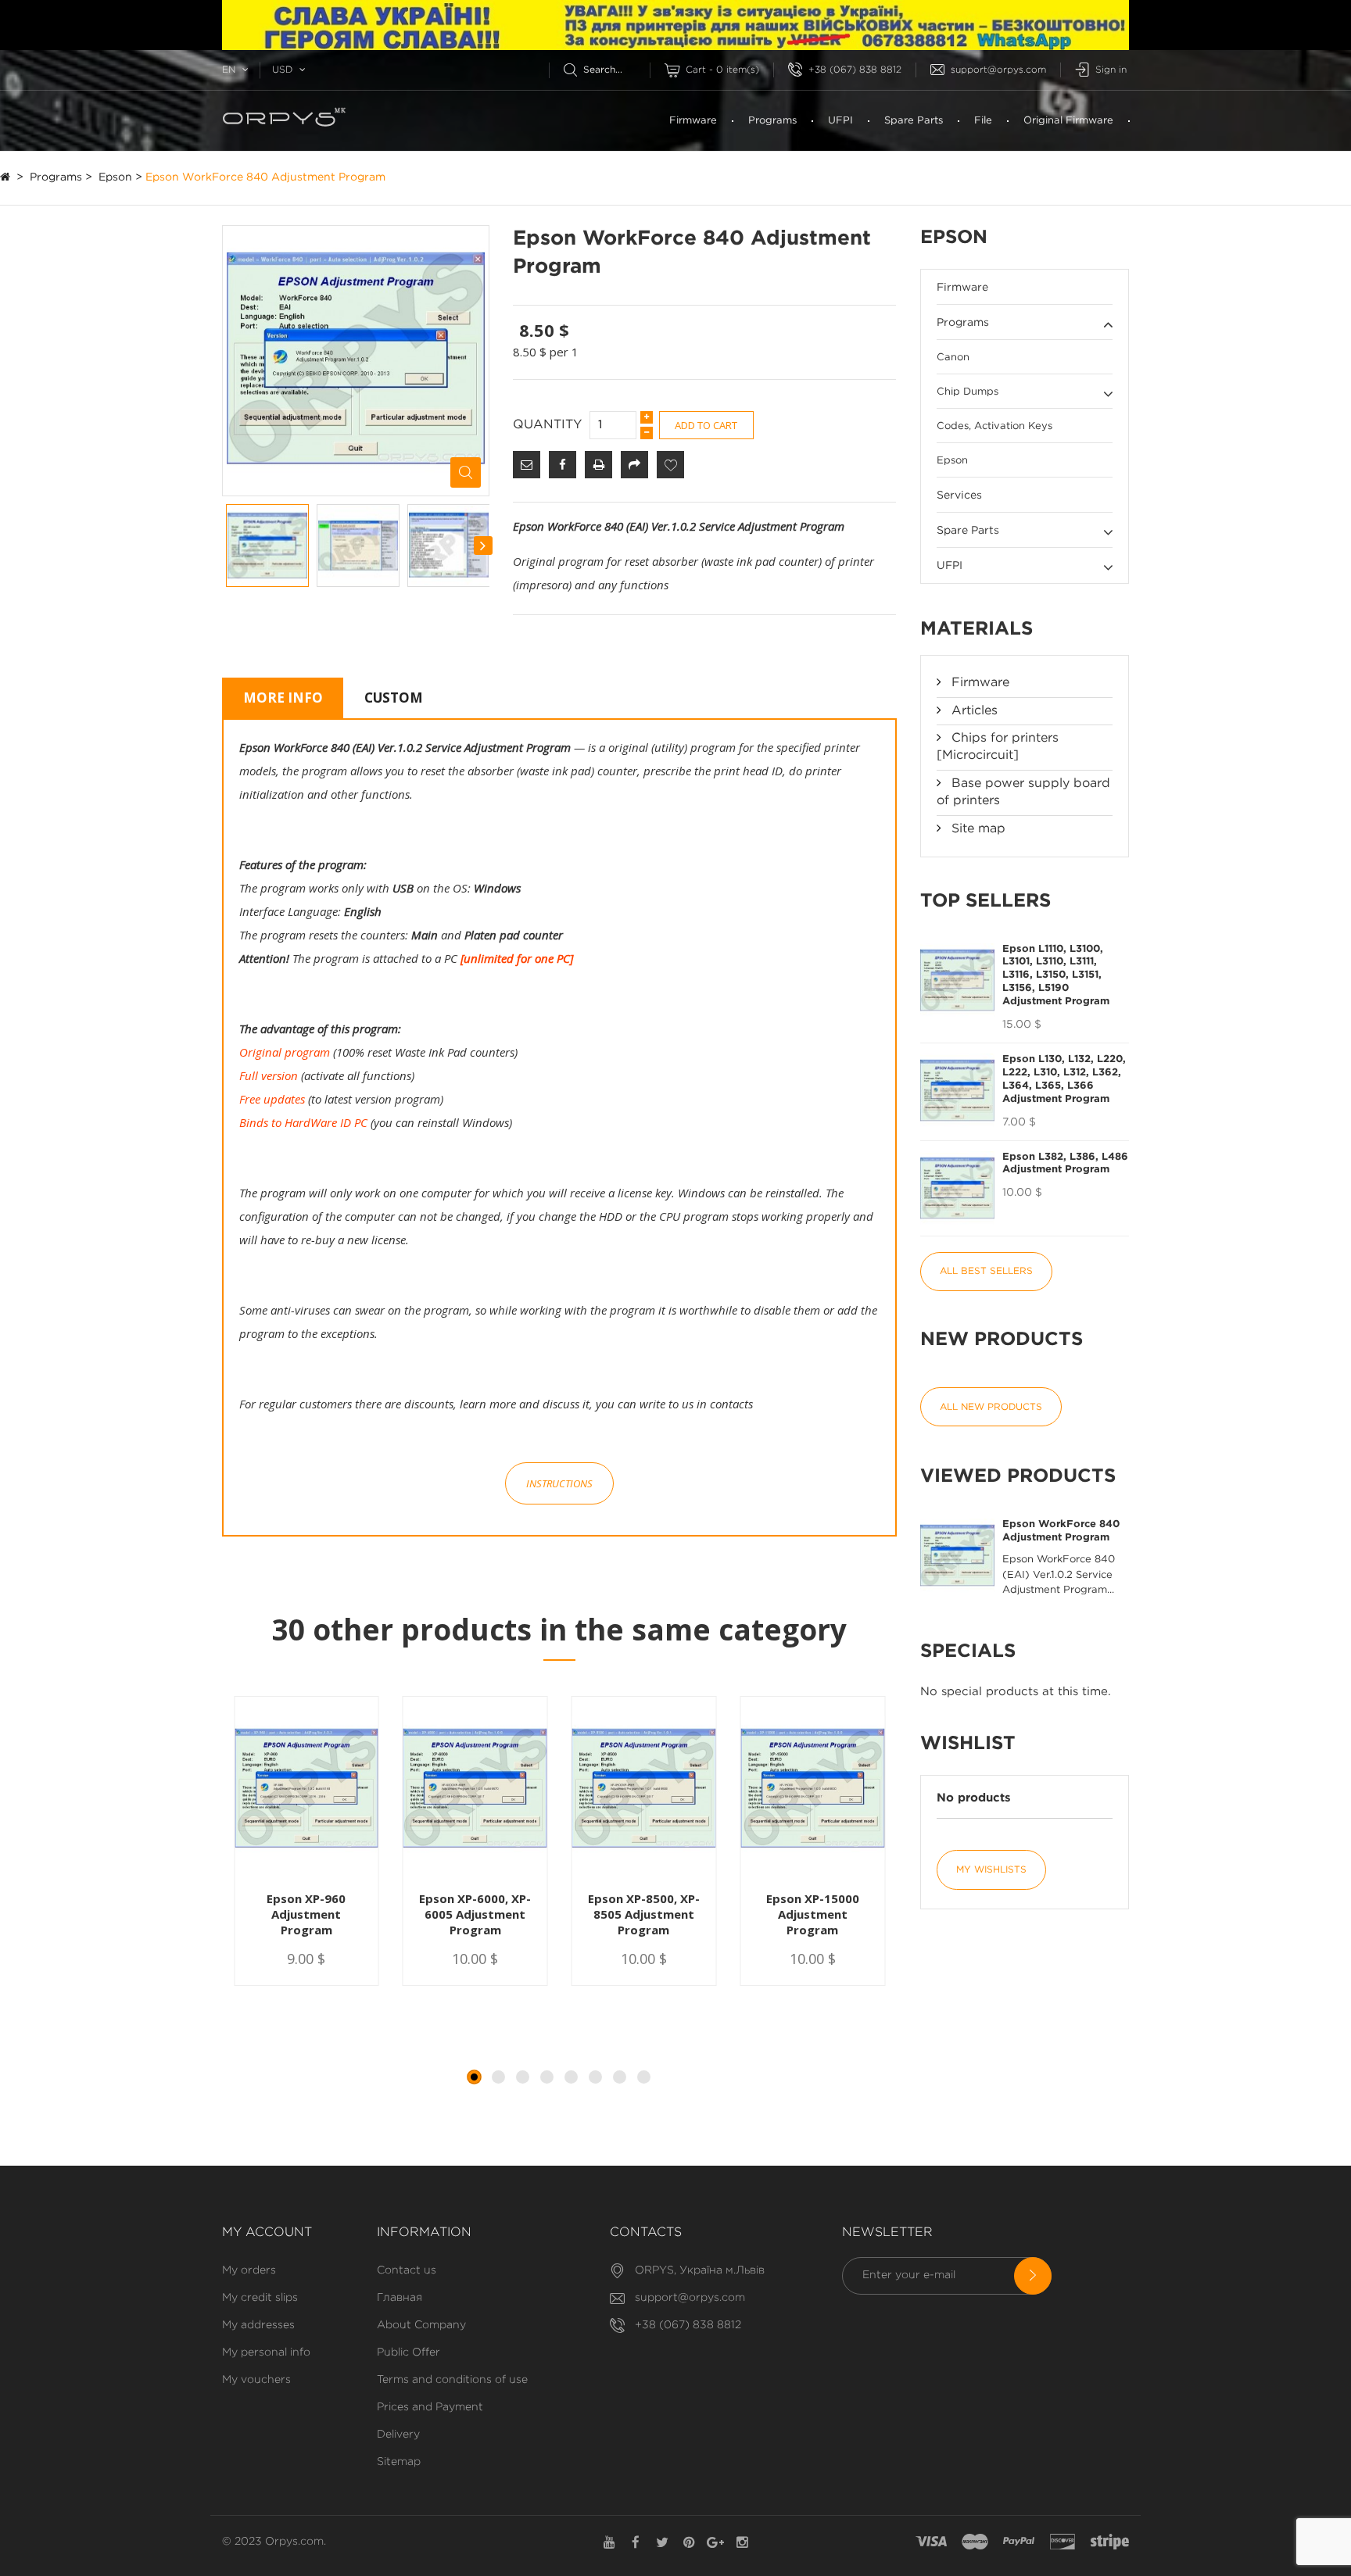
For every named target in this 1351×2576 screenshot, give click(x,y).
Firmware (693, 121)
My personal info (266, 2352)
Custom (394, 698)
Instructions (559, 1483)
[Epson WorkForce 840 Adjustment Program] (267, 546)
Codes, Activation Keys (994, 426)
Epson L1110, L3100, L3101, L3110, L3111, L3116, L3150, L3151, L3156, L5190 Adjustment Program (1056, 976)
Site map (977, 829)
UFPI (840, 121)
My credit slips (260, 2298)
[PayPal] (1019, 2542)
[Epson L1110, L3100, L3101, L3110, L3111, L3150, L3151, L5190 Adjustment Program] (957, 980)
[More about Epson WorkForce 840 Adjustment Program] (957, 1556)
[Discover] (1063, 2542)
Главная (400, 2298)
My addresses (258, 2325)
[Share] (634, 465)
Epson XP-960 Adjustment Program (306, 1914)
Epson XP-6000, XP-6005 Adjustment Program (475, 1914)
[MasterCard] (975, 2542)
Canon (953, 358)
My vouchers (256, 2380)
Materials (977, 629)
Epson (115, 177)
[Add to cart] (268, 1985)
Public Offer (409, 2352)
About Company (421, 2325)
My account (267, 2233)
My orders (249, 2270)
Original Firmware (1068, 121)
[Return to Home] (5, 177)
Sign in (1111, 70)
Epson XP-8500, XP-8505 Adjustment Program (644, 1914)
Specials (968, 1651)
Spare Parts (914, 121)
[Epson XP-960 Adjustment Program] (306, 1790)
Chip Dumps (968, 392)
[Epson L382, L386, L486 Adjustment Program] (957, 1188)
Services (959, 496)
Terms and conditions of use (452, 2380)
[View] (352, 1985)
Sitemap (399, 2462)
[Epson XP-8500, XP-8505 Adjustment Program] (644, 1790)
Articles (973, 711)
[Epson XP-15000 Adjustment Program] (812, 1790)
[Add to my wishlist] (670, 465)
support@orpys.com (998, 70)
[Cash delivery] (1110, 2542)
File (983, 121)
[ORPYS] (327, 121)
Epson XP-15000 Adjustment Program (813, 1914)
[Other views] (227, 546)
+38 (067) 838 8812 (855, 70)
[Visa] (931, 2542)
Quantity (547, 425)
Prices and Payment (430, 2407)
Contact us (407, 2270)
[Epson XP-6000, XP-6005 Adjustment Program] (475, 1790)
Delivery (398, 2435)
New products (1002, 1340)
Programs (772, 121)
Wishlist (968, 1744)
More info (283, 698)
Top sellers (985, 901)
